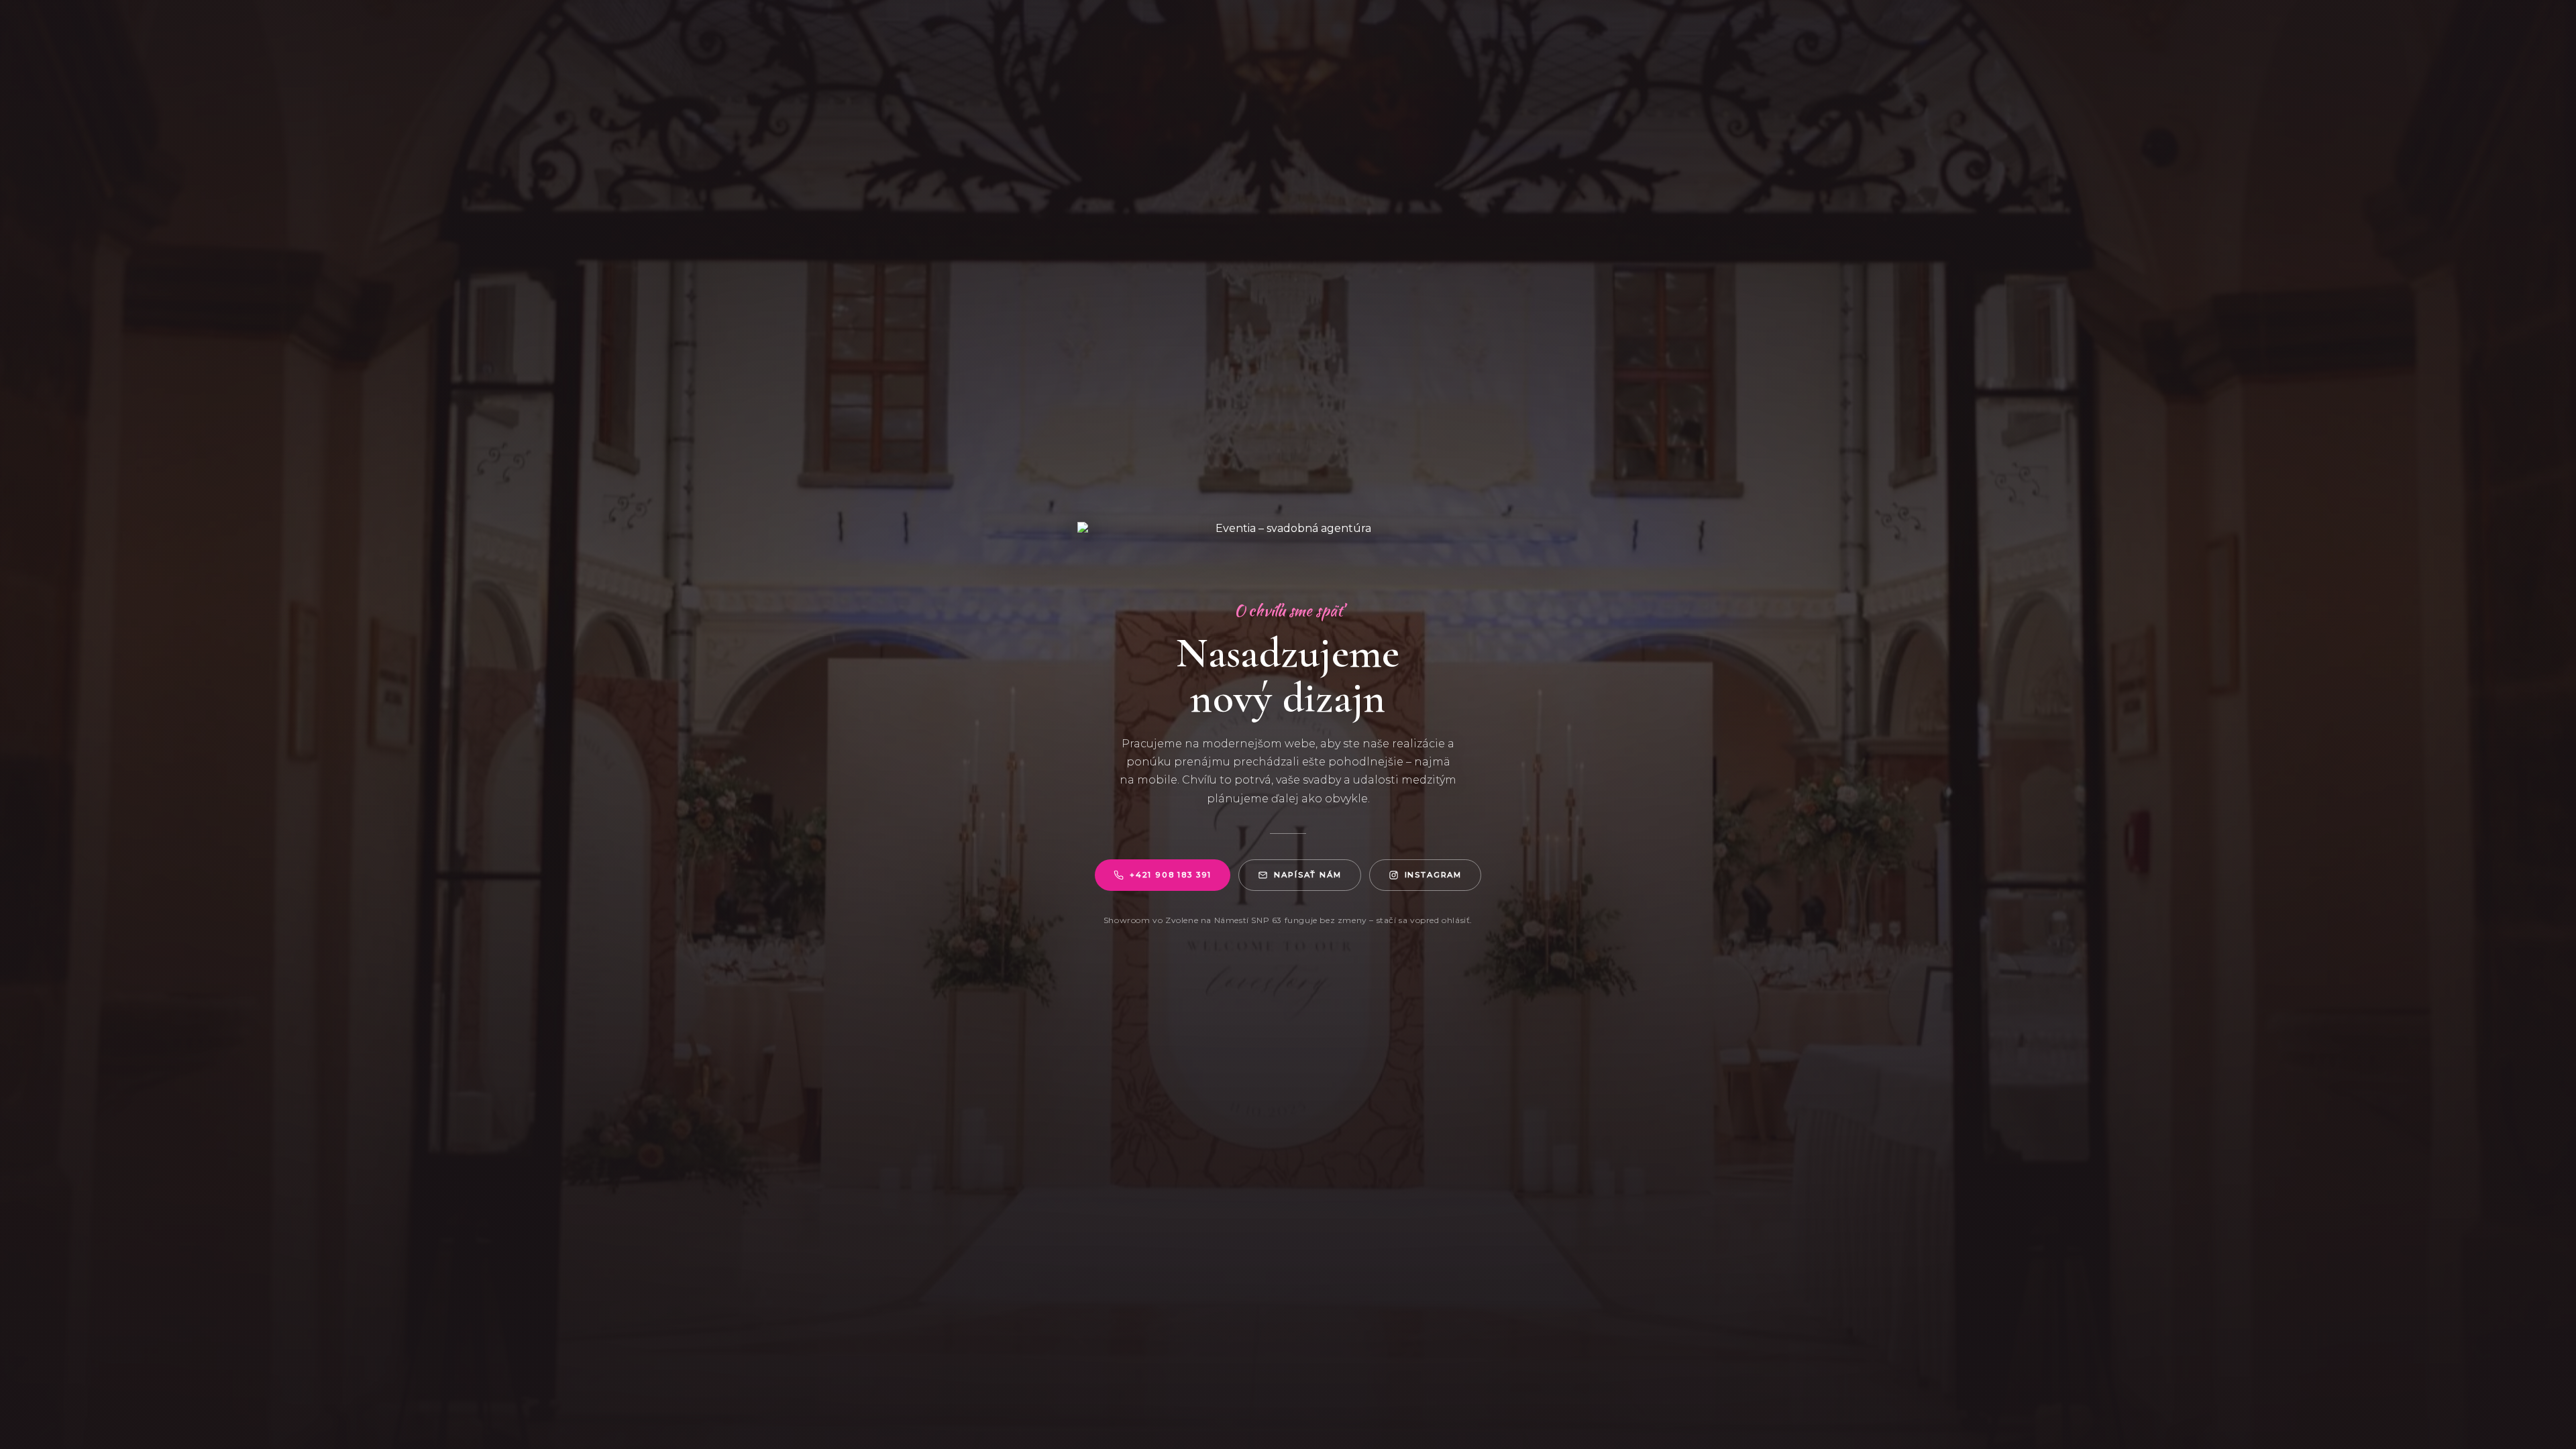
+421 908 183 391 (1171, 875)
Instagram (1434, 875)
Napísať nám (1307, 875)
